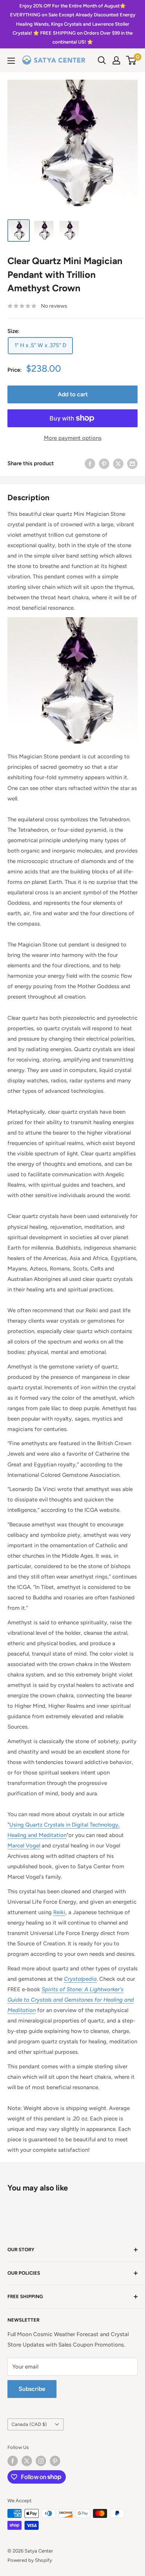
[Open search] (102, 60)
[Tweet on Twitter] (118, 464)
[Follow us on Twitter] (27, 2461)
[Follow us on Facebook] (13, 2461)
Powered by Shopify (30, 2560)
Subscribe (32, 2389)
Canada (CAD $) (29, 2424)
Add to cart (73, 394)
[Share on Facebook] (90, 464)
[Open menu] (11, 61)
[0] (131, 60)
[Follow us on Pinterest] (55, 2461)
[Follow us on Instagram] (41, 2461)
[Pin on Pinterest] (104, 464)
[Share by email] (132, 464)
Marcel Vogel (24, 1846)
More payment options (73, 438)
